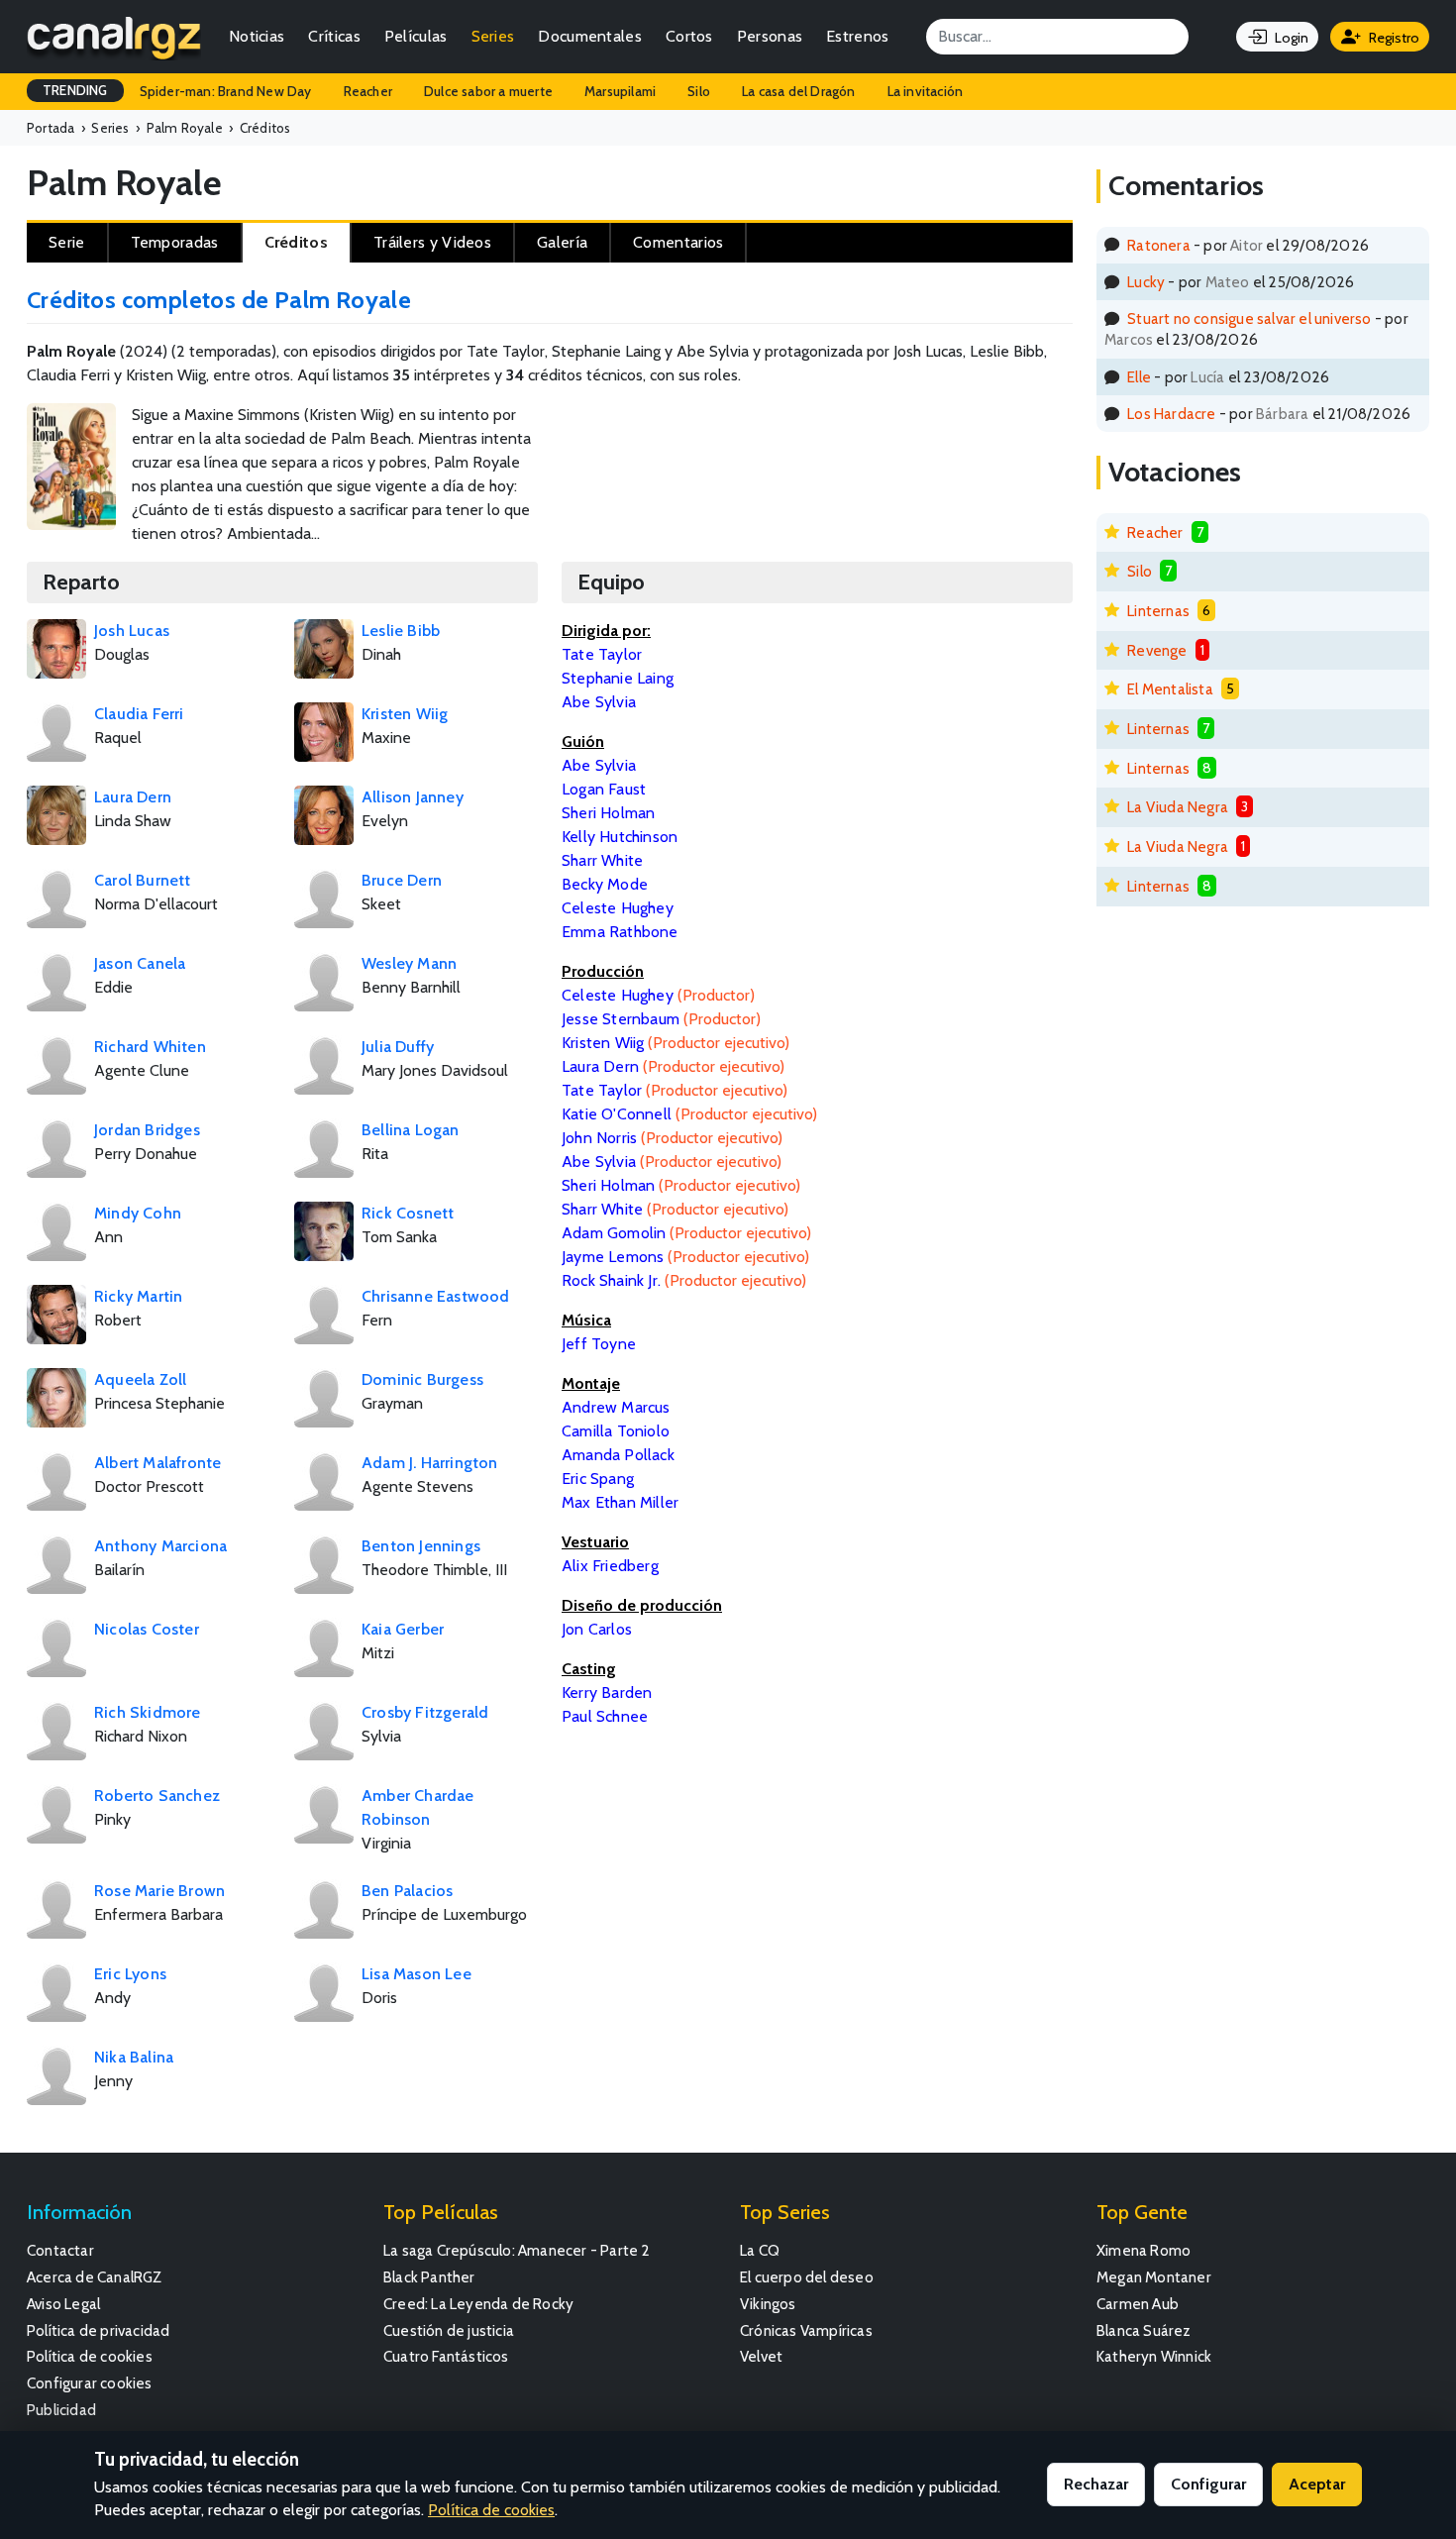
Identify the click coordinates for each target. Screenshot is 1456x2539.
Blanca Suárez (1144, 2330)
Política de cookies (90, 2356)
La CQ (760, 2250)
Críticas (334, 36)
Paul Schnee (605, 1716)
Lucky (1146, 282)
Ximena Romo (1144, 2250)
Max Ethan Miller (620, 1502)
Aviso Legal (63, 2304)
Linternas (1158, 611)
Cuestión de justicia (449, 2330)
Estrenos (857, 36)
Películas (416, 36)
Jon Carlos (597, 1629)
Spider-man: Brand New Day (226, 91)
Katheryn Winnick (1154, 2356)
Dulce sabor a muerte (488, 91)
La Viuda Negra (1178, 807)
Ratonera (1159, 245)
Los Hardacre (1171, 414)
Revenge (1157, 650)
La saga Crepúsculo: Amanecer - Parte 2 (517, 2250)
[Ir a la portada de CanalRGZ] (114, 37)
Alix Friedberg (610, 1566)
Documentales (590, 36)
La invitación (926, 91)
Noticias (257, 36)
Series (493, 36)
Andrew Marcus (616, 1407)
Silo (699, 91)
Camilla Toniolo (616, 1431)
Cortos (689, 36)
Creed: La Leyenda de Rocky (478, 2304)
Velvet (761, 2356)
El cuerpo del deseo (807, 2277)
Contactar (60, 2250)
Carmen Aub (1138, 2304)
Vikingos (768, 2304)
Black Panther (429, 2277)
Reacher (368, 91)
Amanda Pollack (618, 1455)
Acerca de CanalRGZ (95, 2277)
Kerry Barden (607, 1693)
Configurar (1208, 2484)
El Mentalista (1170, 689)
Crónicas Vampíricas (806, 2330)
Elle (1139, 377)
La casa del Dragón (799, 91)
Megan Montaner (1154, 2277)
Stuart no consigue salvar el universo (1249, 318)
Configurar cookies (90, 2383)
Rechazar (1096, 2484)
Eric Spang (598, 1479)
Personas (770, 36)
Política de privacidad (98, 2330)
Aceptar (1317, 2484)
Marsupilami (620, 91)
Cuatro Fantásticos (446, 2356)
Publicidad (61, 2410)
